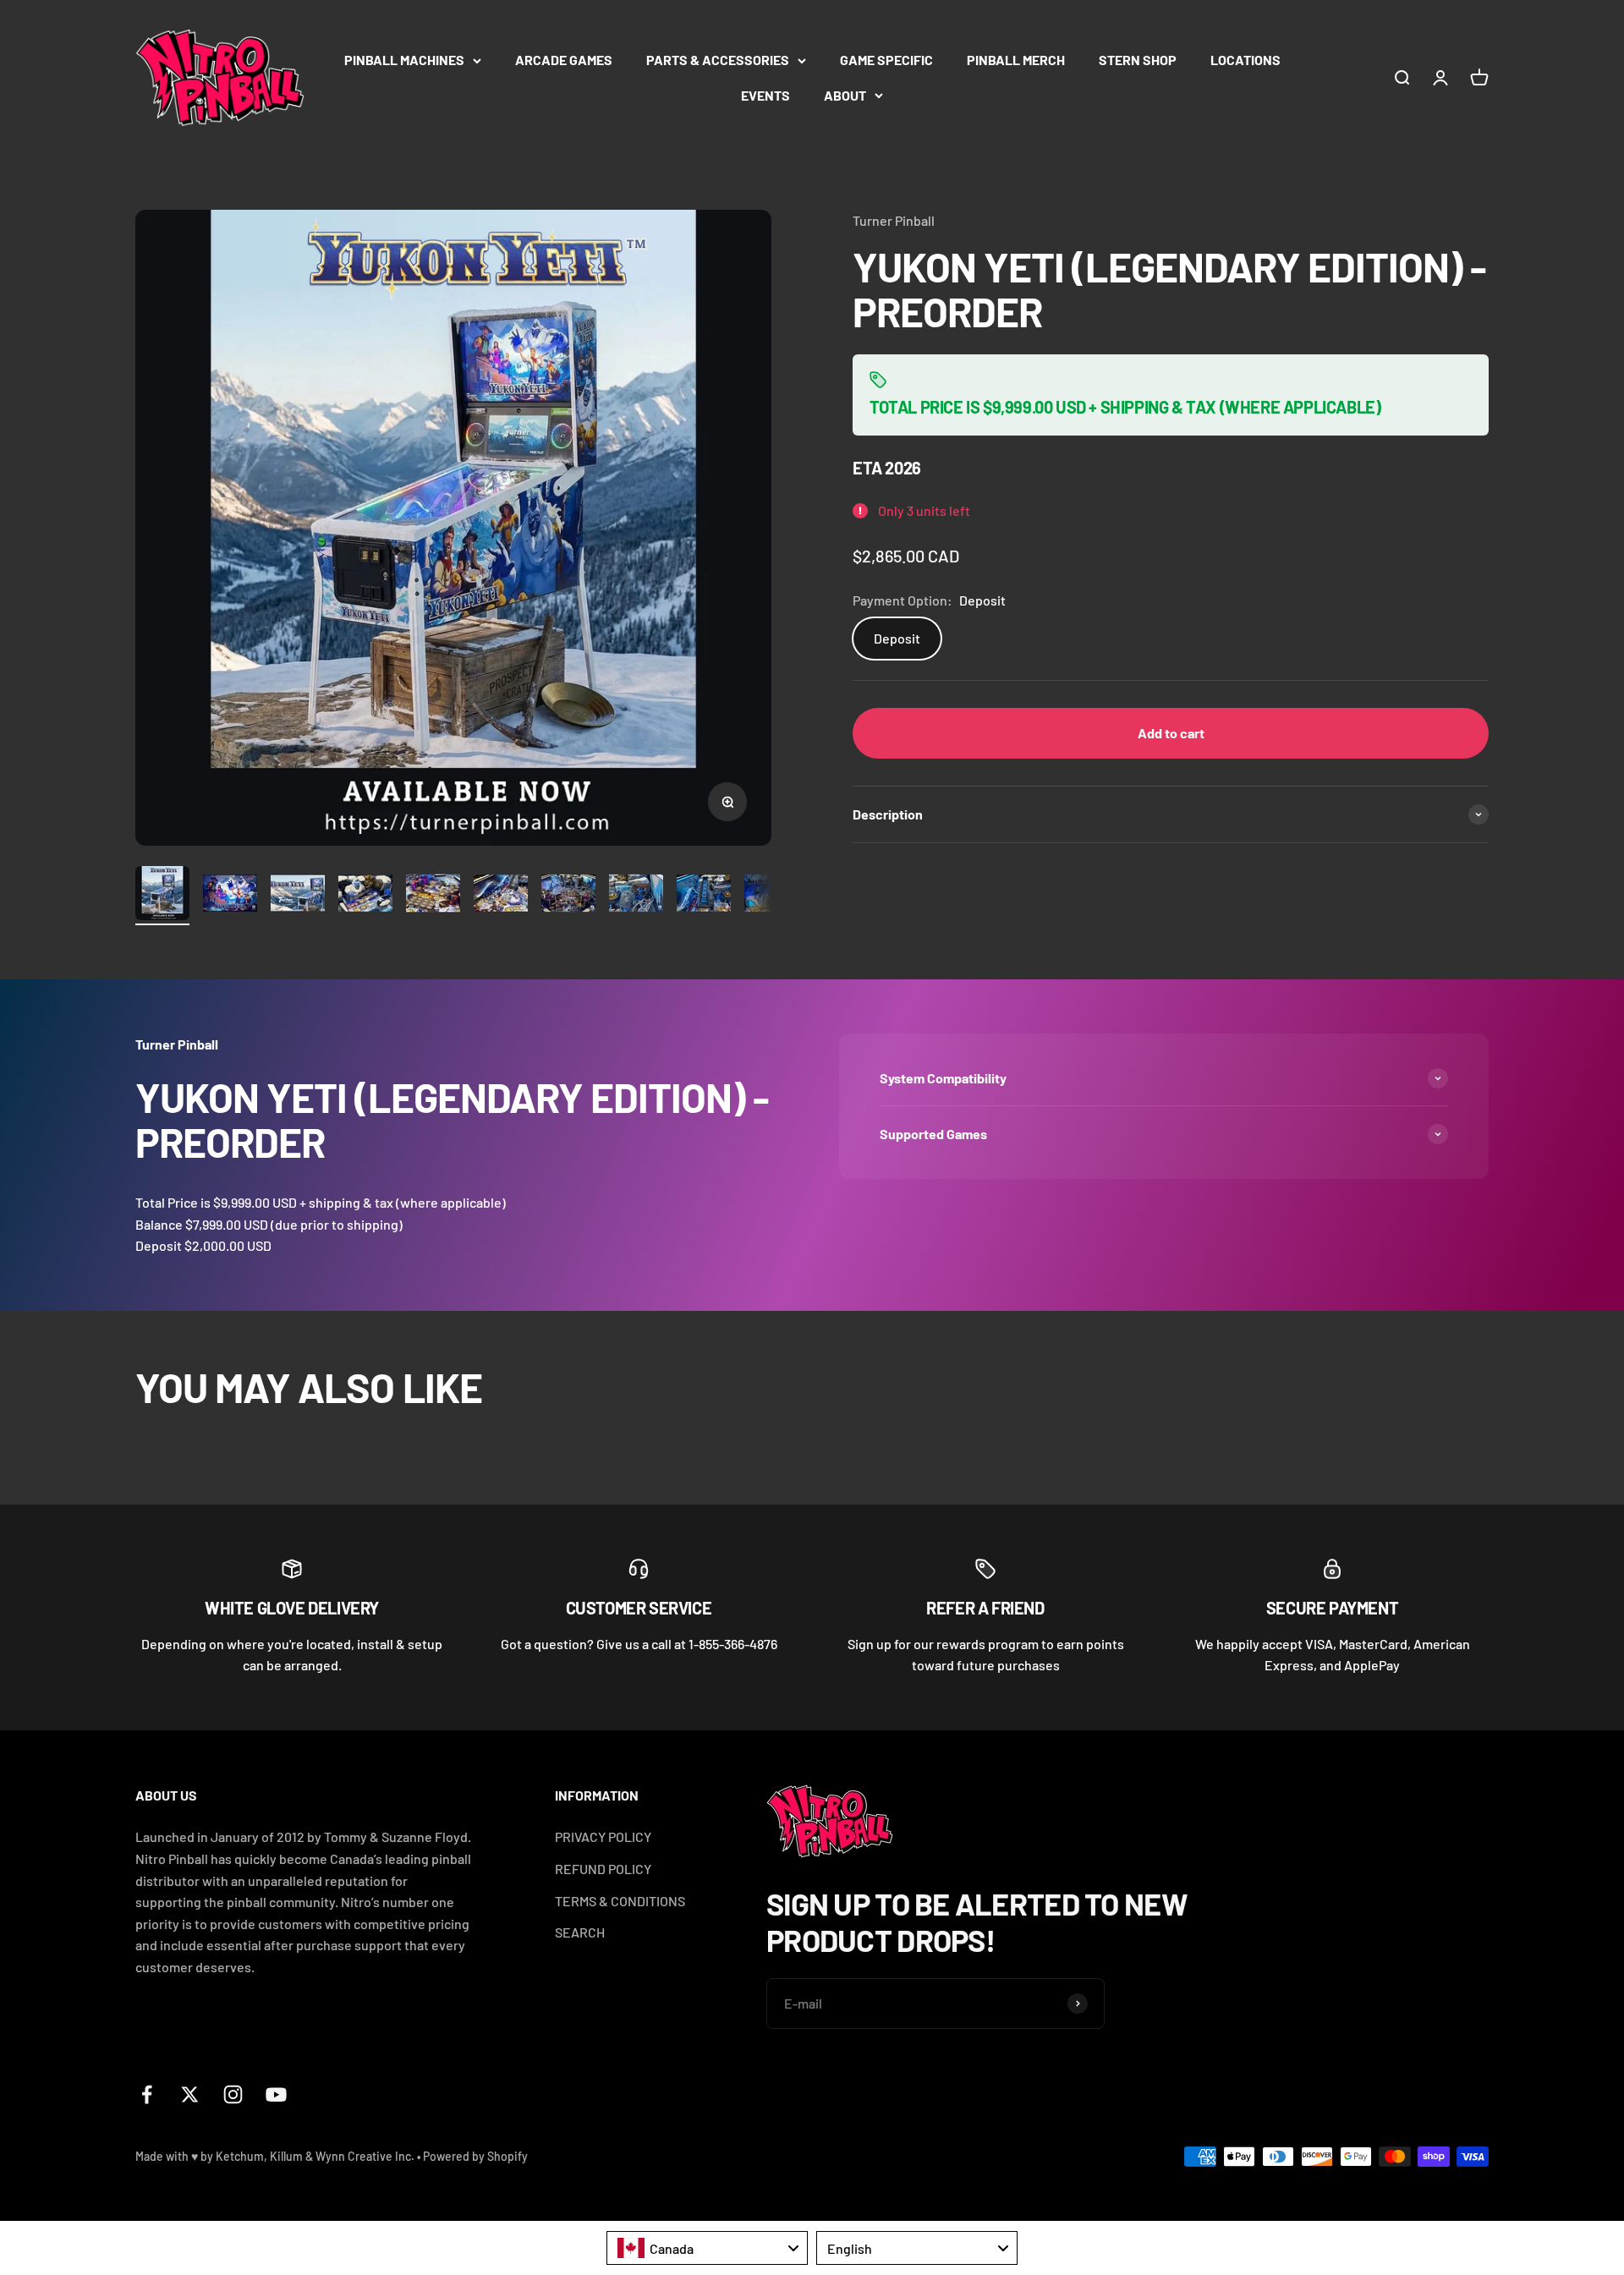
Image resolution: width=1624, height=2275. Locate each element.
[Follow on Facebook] (147, 2094)
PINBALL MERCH (1016, 60)
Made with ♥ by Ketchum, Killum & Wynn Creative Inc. (275, 2156)
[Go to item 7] (568, 896)
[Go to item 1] (162, 896)
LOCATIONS (1245, 60)
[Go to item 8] (636, 896)
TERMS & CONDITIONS (620, 1901)
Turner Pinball (894, 220)
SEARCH (580, 1932)
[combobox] (707, 2248)
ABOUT (845, 95)
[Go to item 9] (704, 896)
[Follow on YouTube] (276, 2094)
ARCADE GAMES (564, 60)
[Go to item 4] (365, 896)
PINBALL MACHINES (404, 60)
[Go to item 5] (433, 896)
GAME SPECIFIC (886, 60)
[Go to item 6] (501, 896)
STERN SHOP (1138, 60)
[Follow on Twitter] (190, 2094)
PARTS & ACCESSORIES (718, 60)
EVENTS (765, 95)
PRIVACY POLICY (603, 1836)
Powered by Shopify (475, 2156)
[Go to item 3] (298, 896)
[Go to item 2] (230, 896)
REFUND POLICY (603, 1869)
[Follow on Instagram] (233, 2094)
